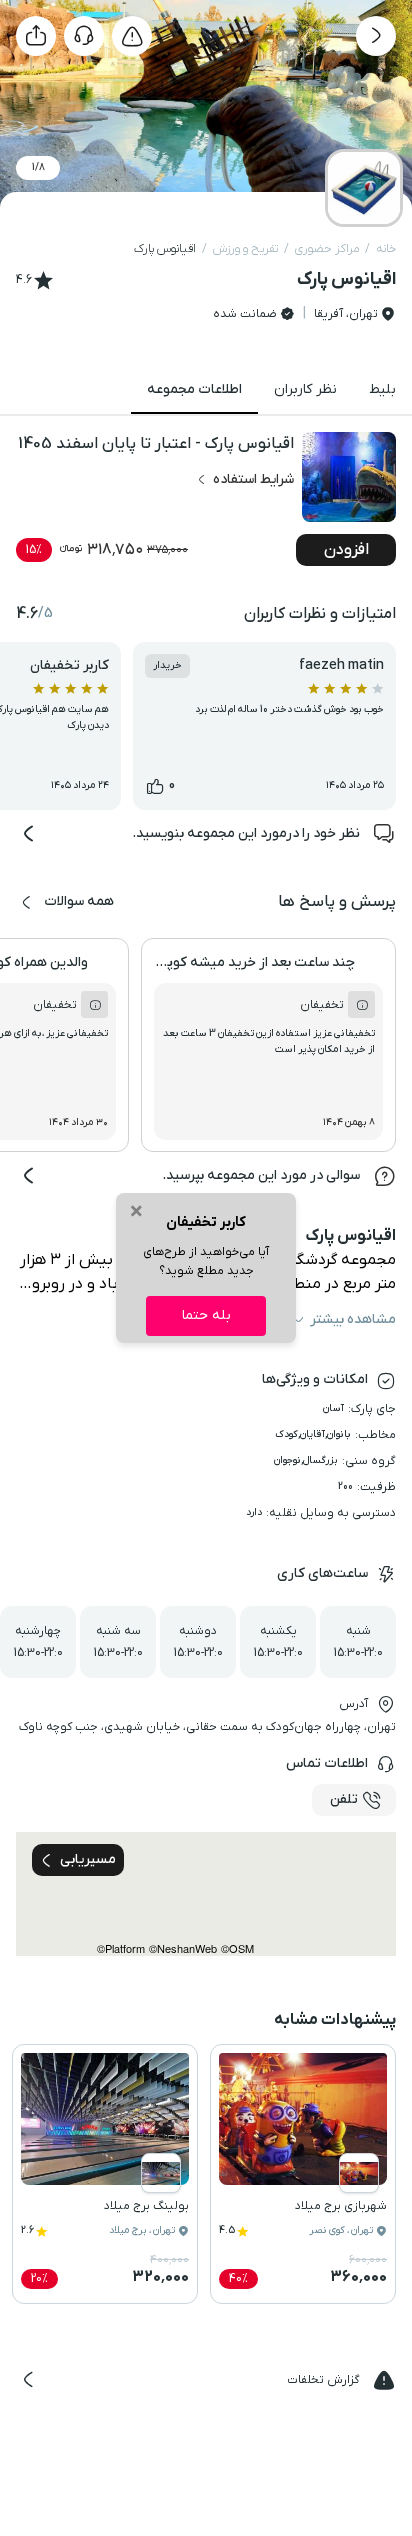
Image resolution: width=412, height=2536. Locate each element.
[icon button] (376, 36)
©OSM (237, 1948)
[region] (206, 1894)
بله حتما (206, 1315)
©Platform (121, 1948)
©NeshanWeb (183, 1948)
